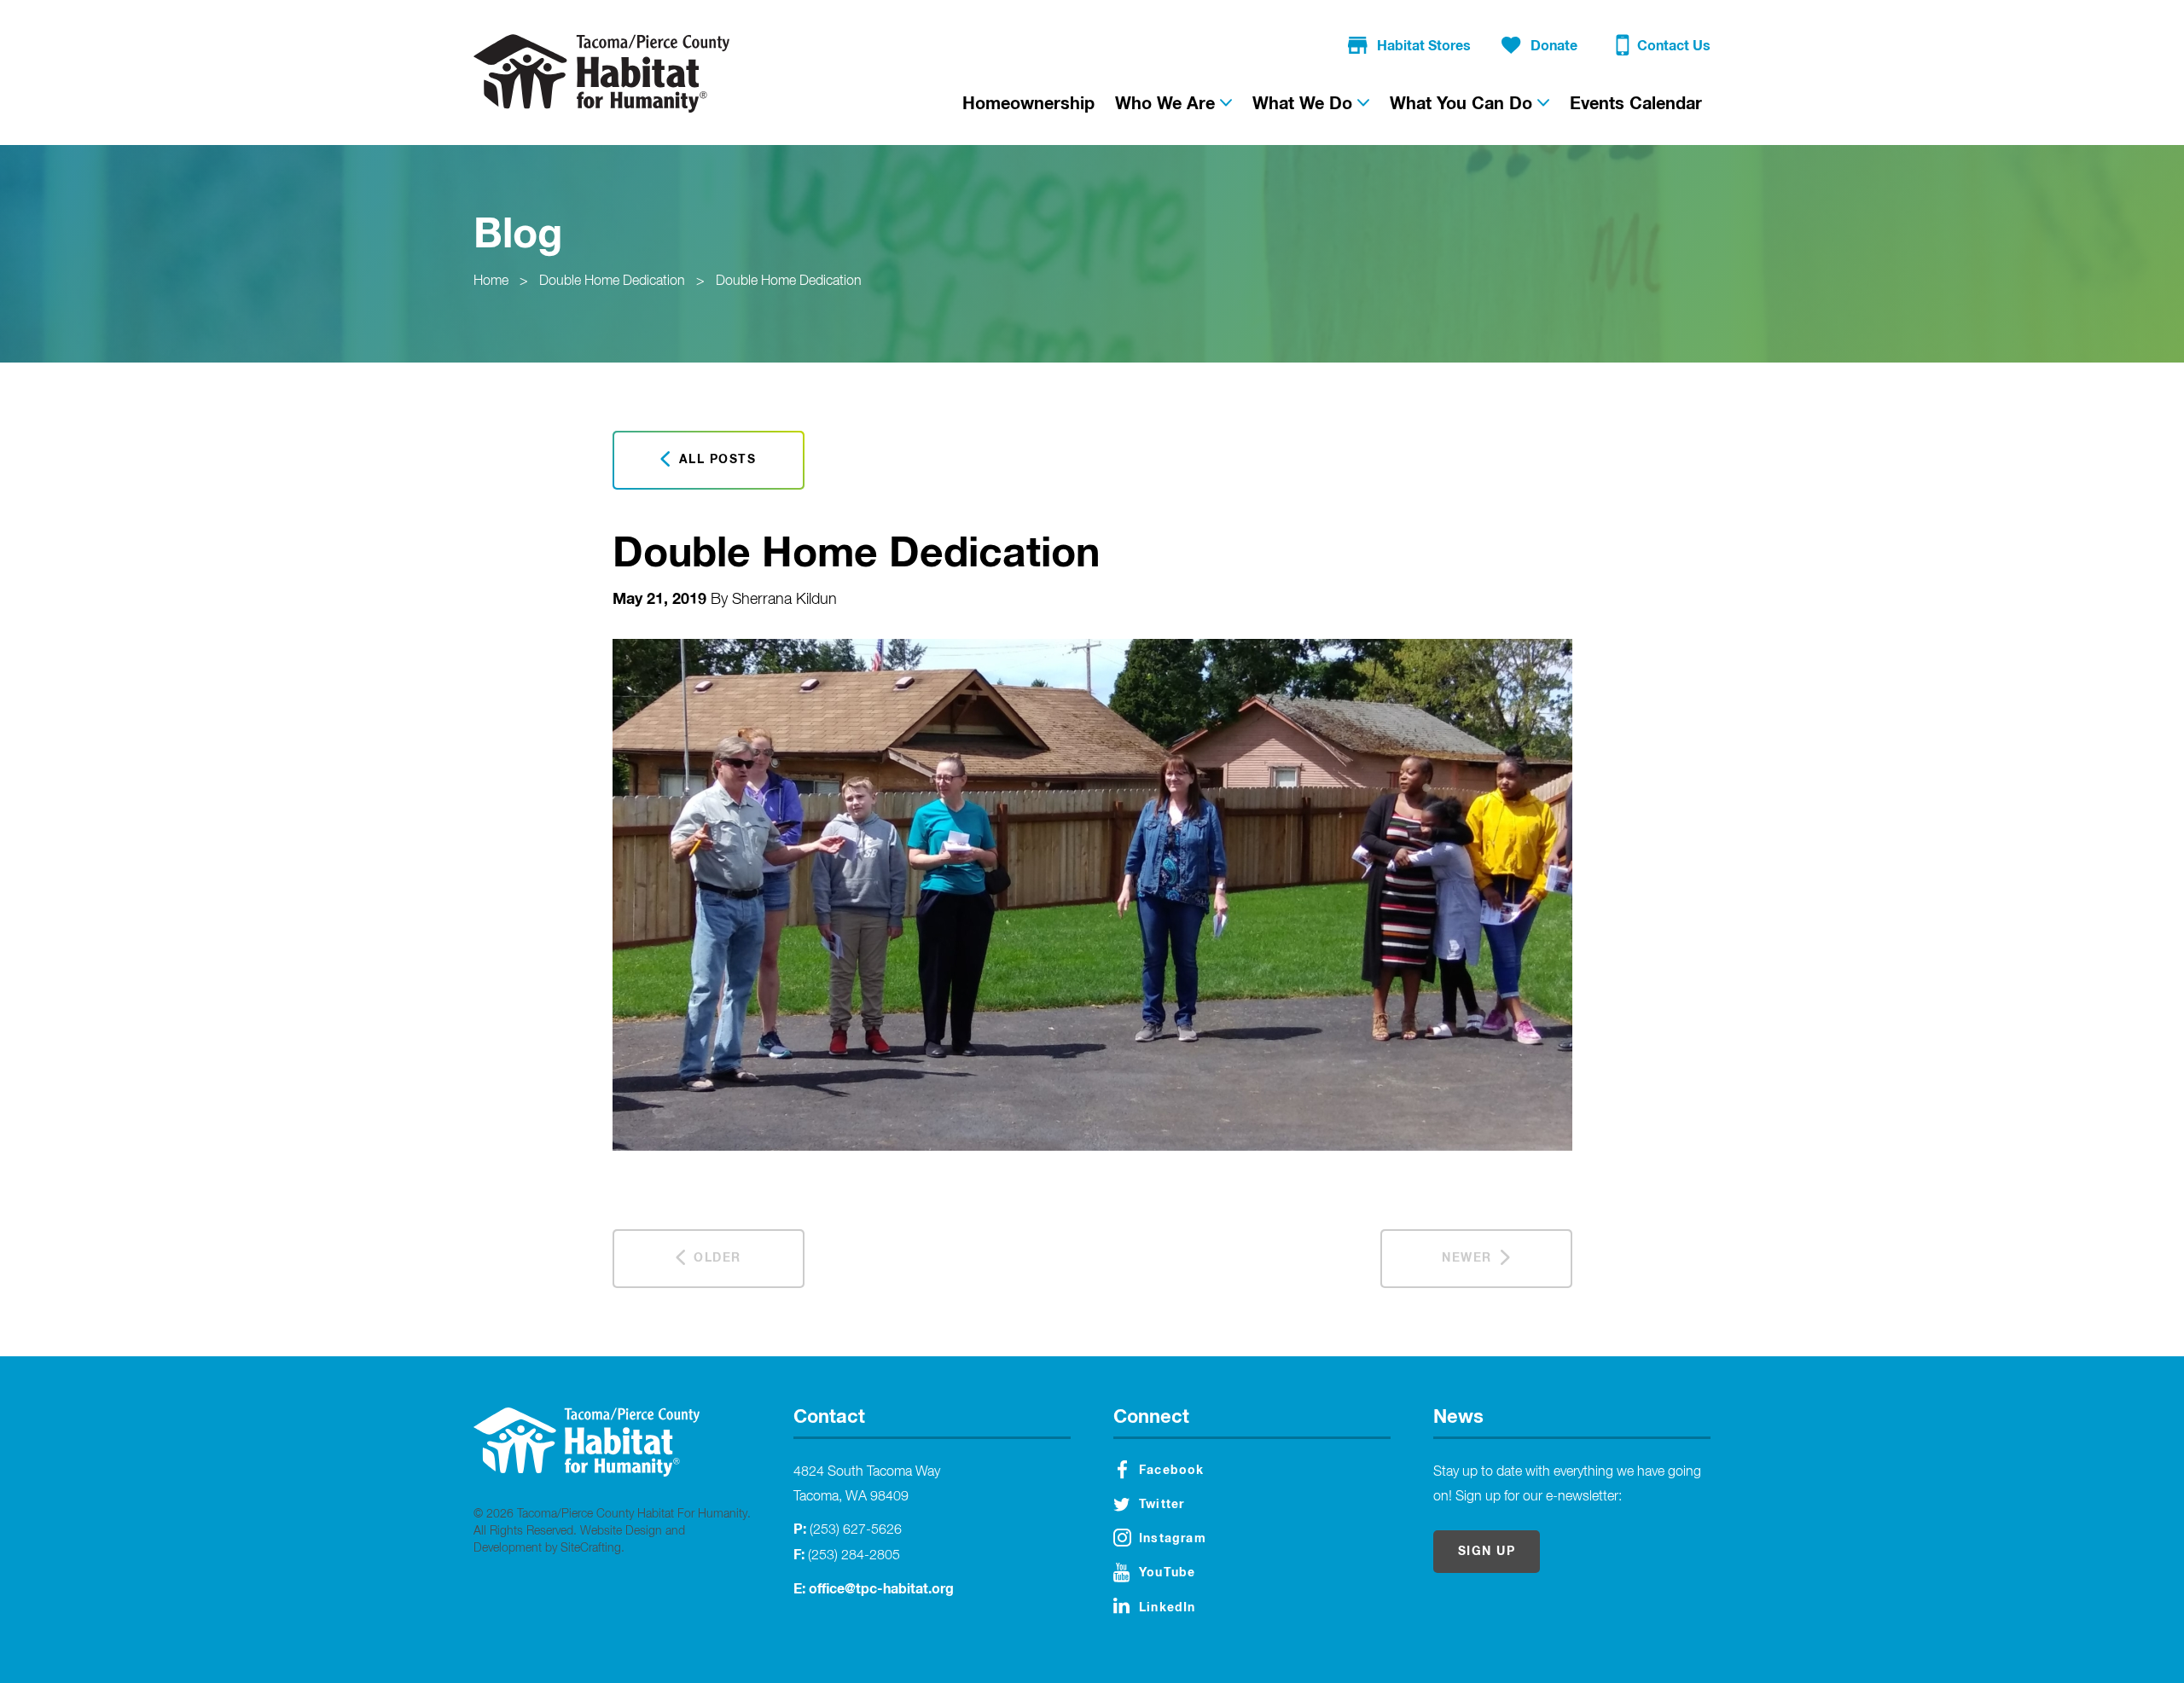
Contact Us (1674, 46)
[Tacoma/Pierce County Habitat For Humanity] (601, 73)
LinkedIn (1168, 1608)
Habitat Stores (1424, 46)
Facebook (1172, 1471)
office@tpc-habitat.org (881, 1589)
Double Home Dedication (612, 281)
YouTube (1167, 1573)
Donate (1554, 46)
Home (491, 281)
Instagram (1173, 1539)
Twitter (1162, 1505)
